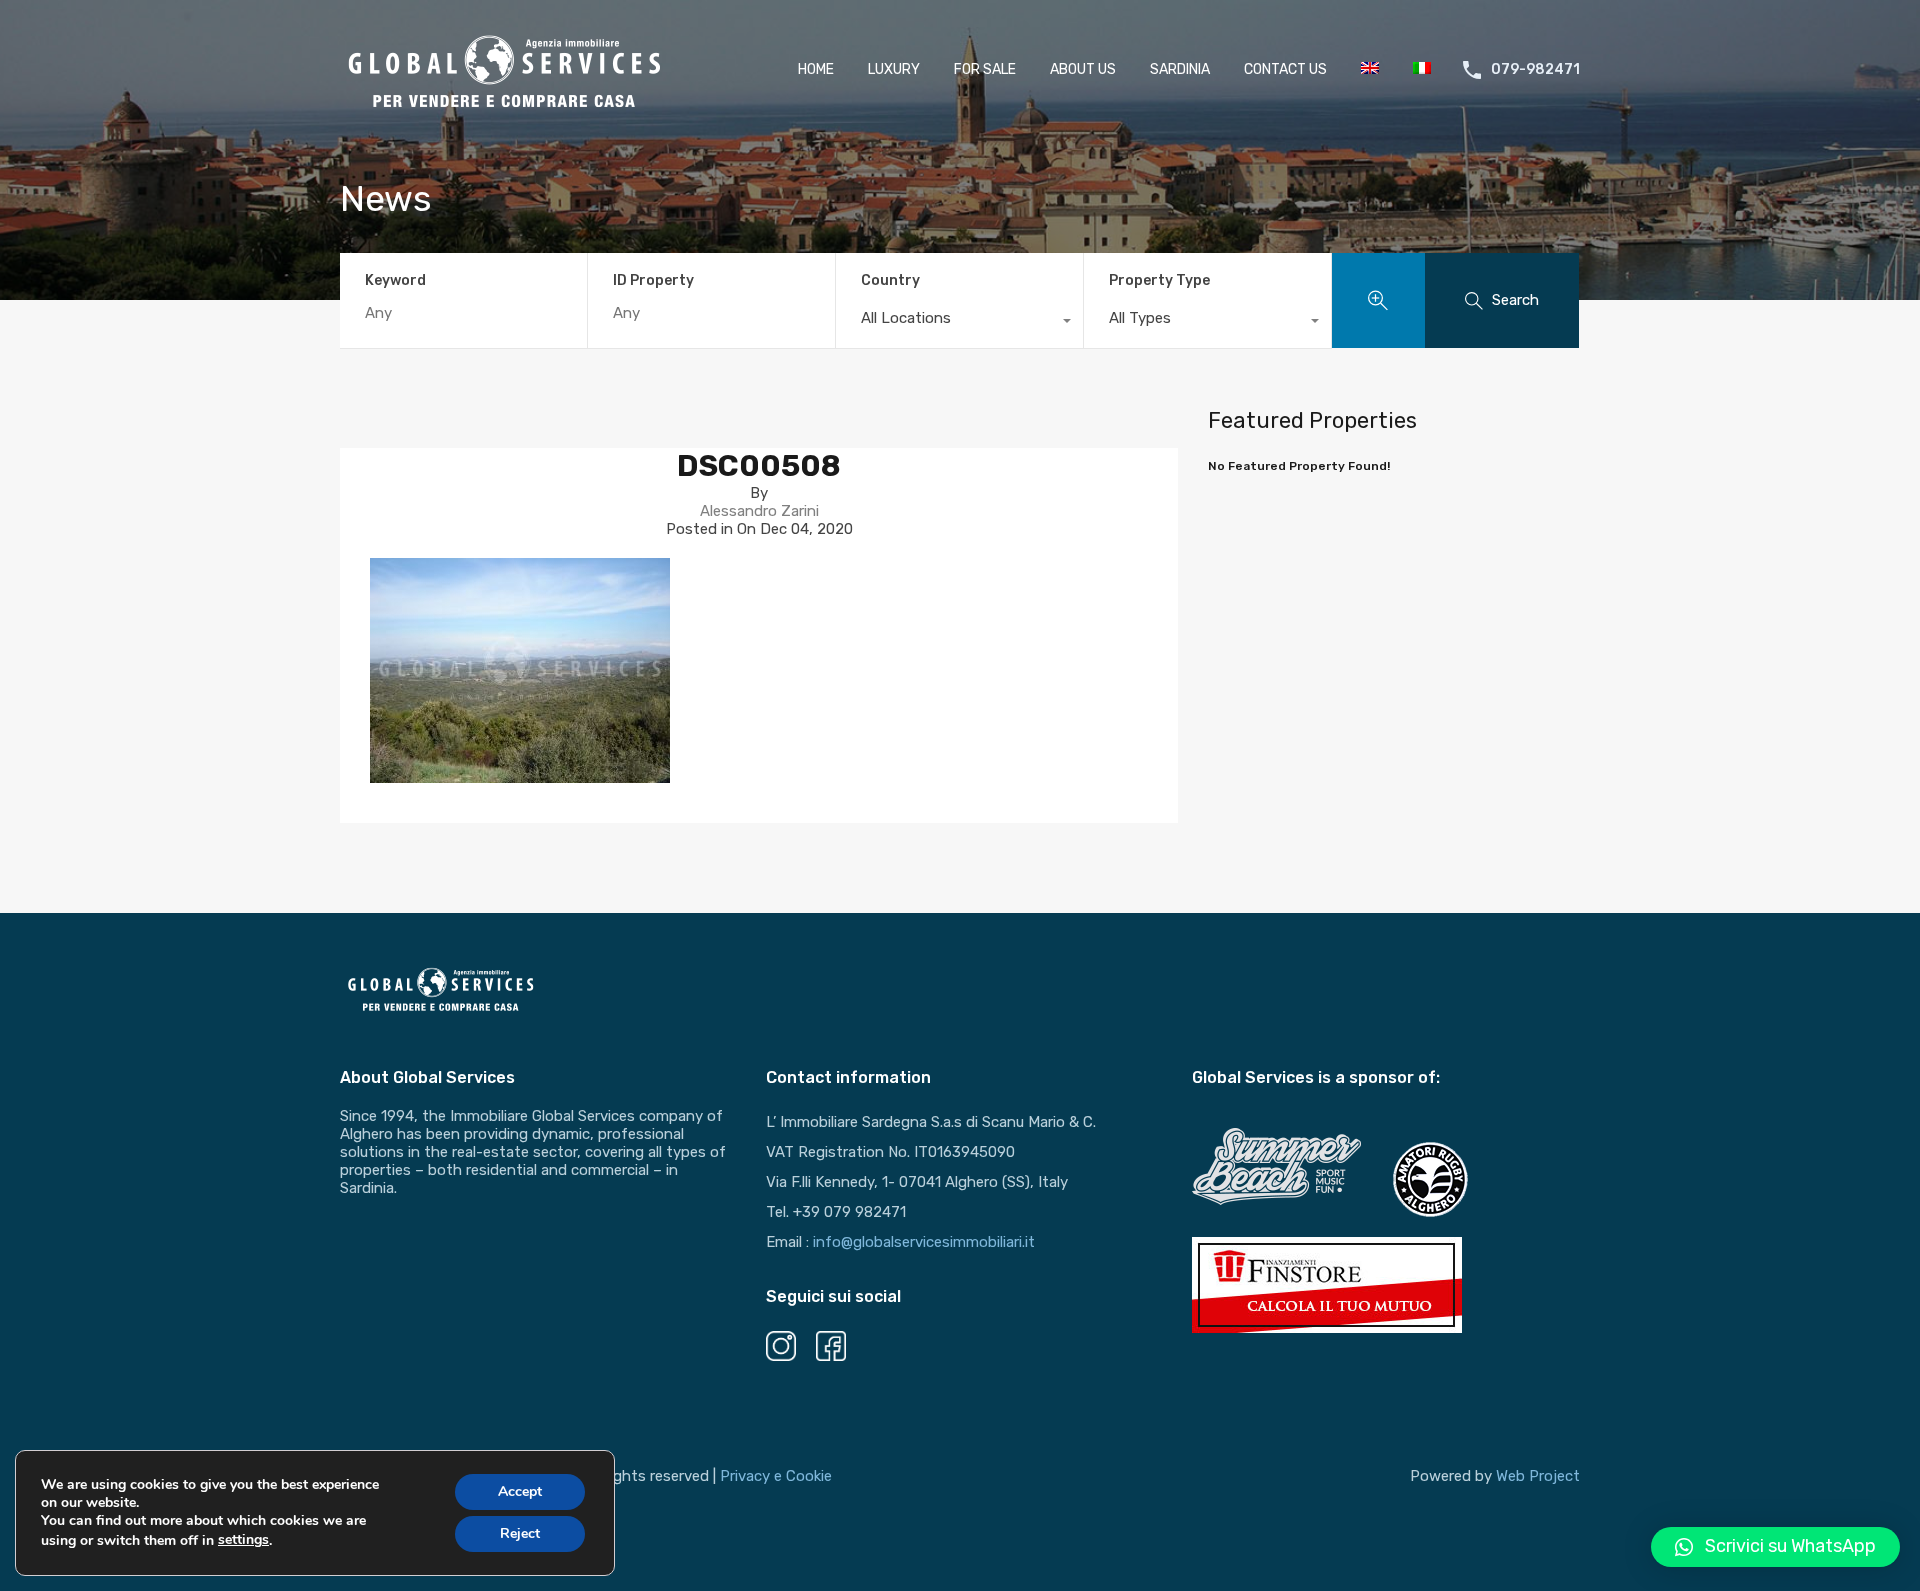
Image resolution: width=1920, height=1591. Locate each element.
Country (890, 280)
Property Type (1159, 280)
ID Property (653, 281)
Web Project (1538, 1476)
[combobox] (959, 323)
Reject (520, 1533)
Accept (520, 1491)
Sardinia (1180, 69)
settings (243, 1539)
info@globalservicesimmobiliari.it (924, 1242)
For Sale (985, 69)
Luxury (894, 69)
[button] (1775, 1547)
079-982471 (1535, 70)
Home (816, 69)
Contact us (1285, 69)
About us (1083, 69)
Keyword (395, 281)
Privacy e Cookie (776, 1476)
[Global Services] (505, 106)
